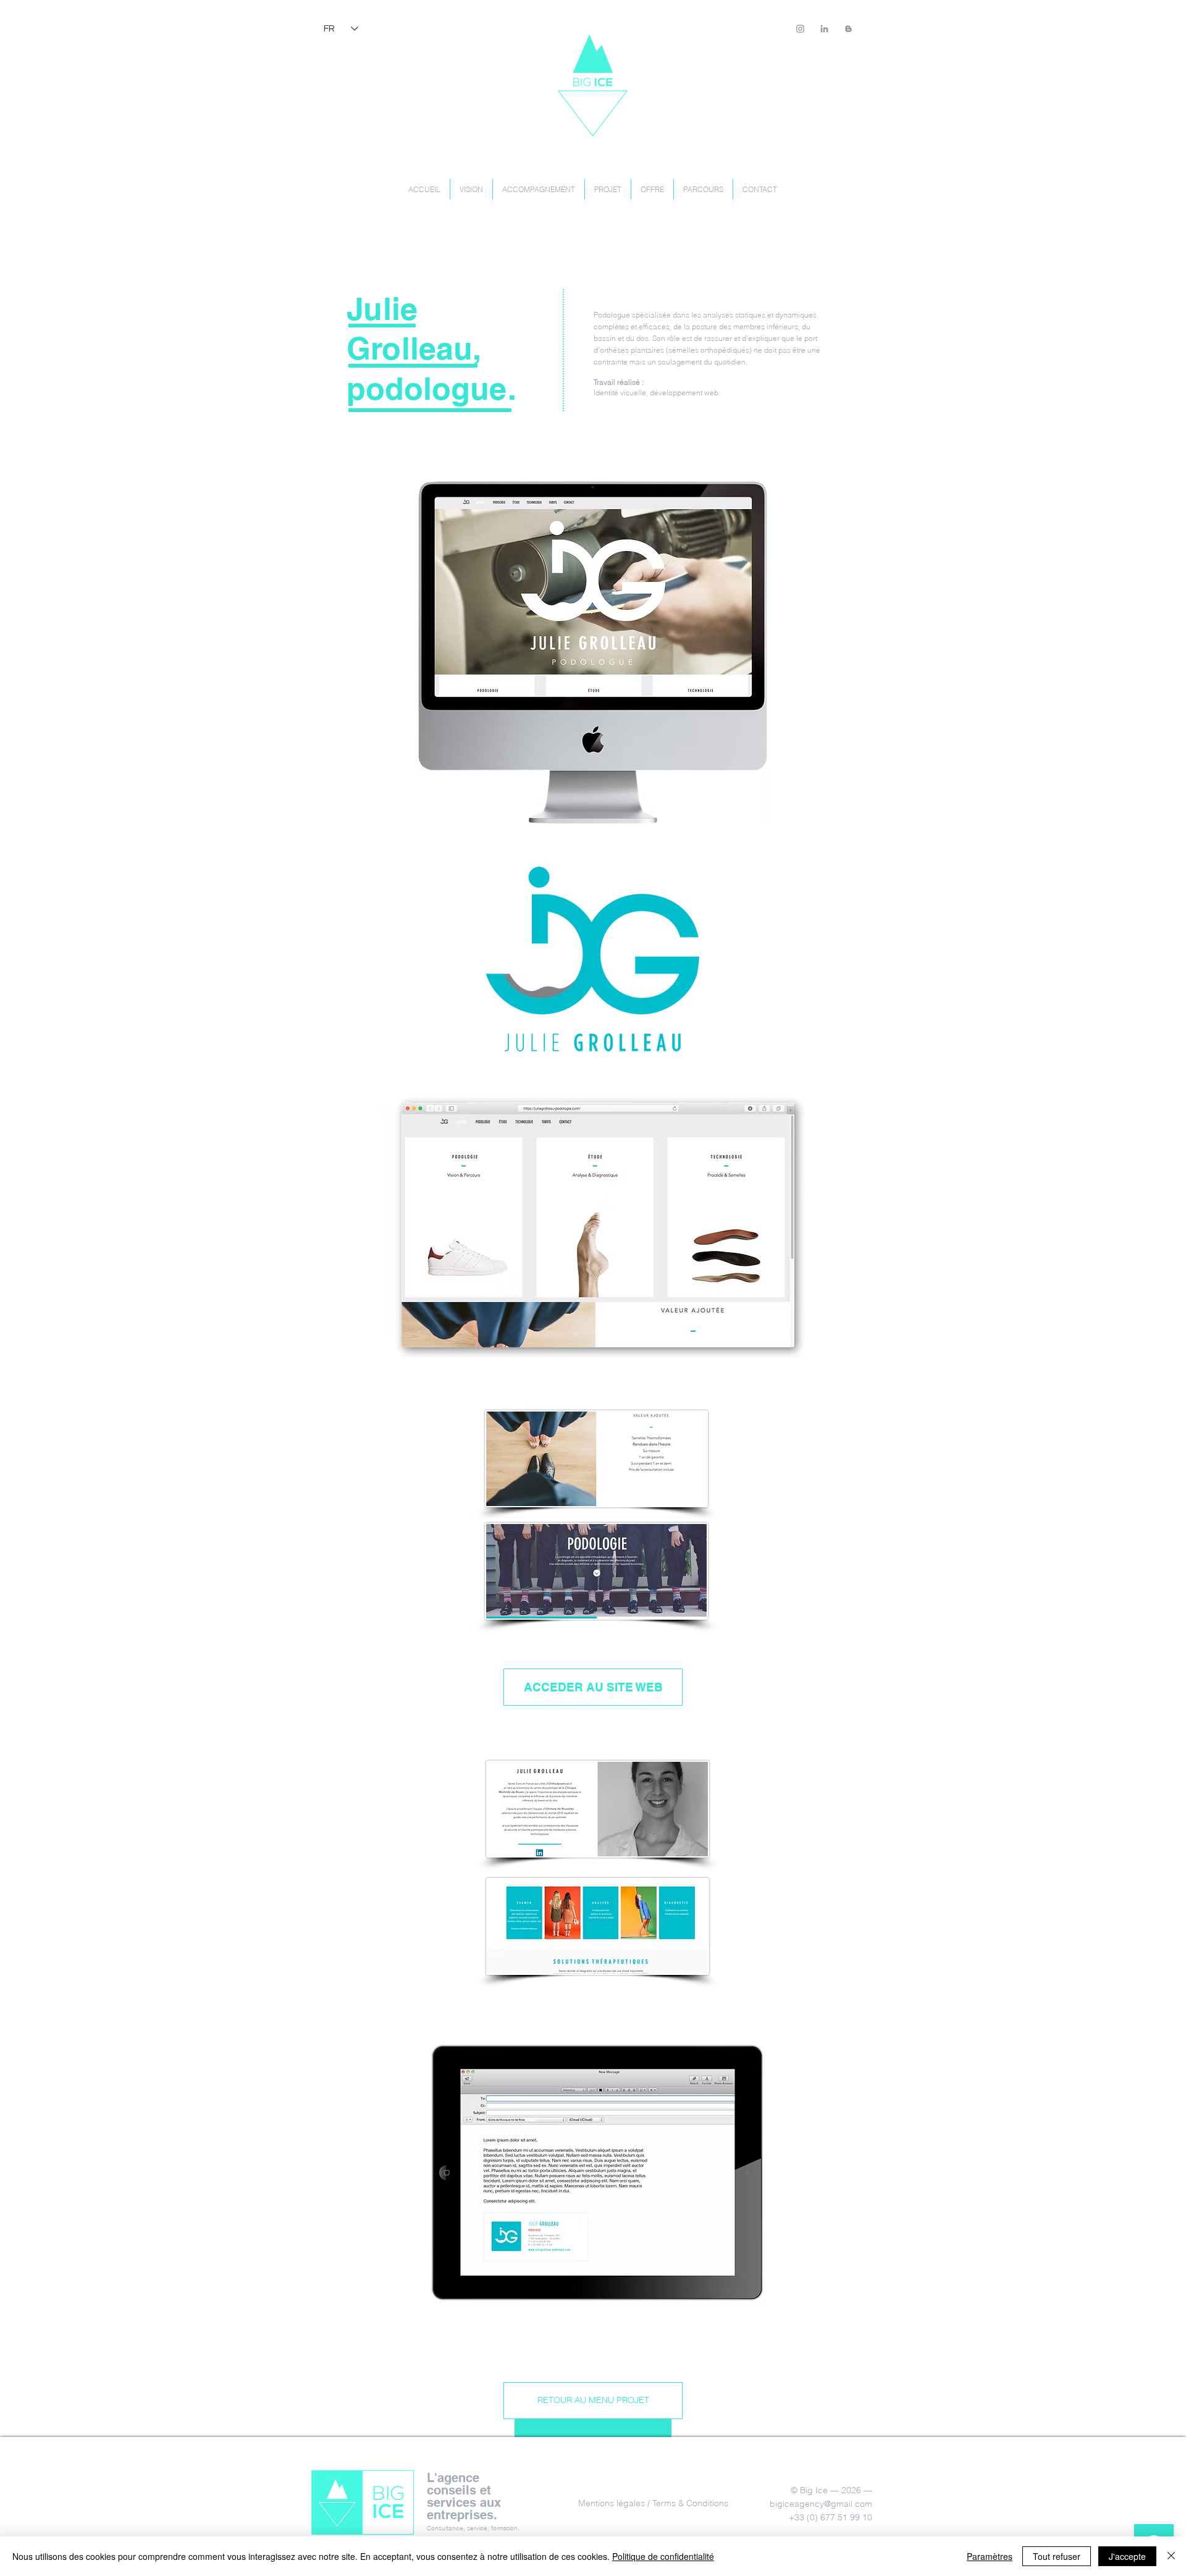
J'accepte (1127, 2556)
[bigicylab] (800, 29)
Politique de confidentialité (663, 2556)
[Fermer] (1171, 2556)
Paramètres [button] (990, 2556)
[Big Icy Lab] (848, 29)
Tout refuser (1057, 2556)
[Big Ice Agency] (824, 29)
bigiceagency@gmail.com (821, 2504)
